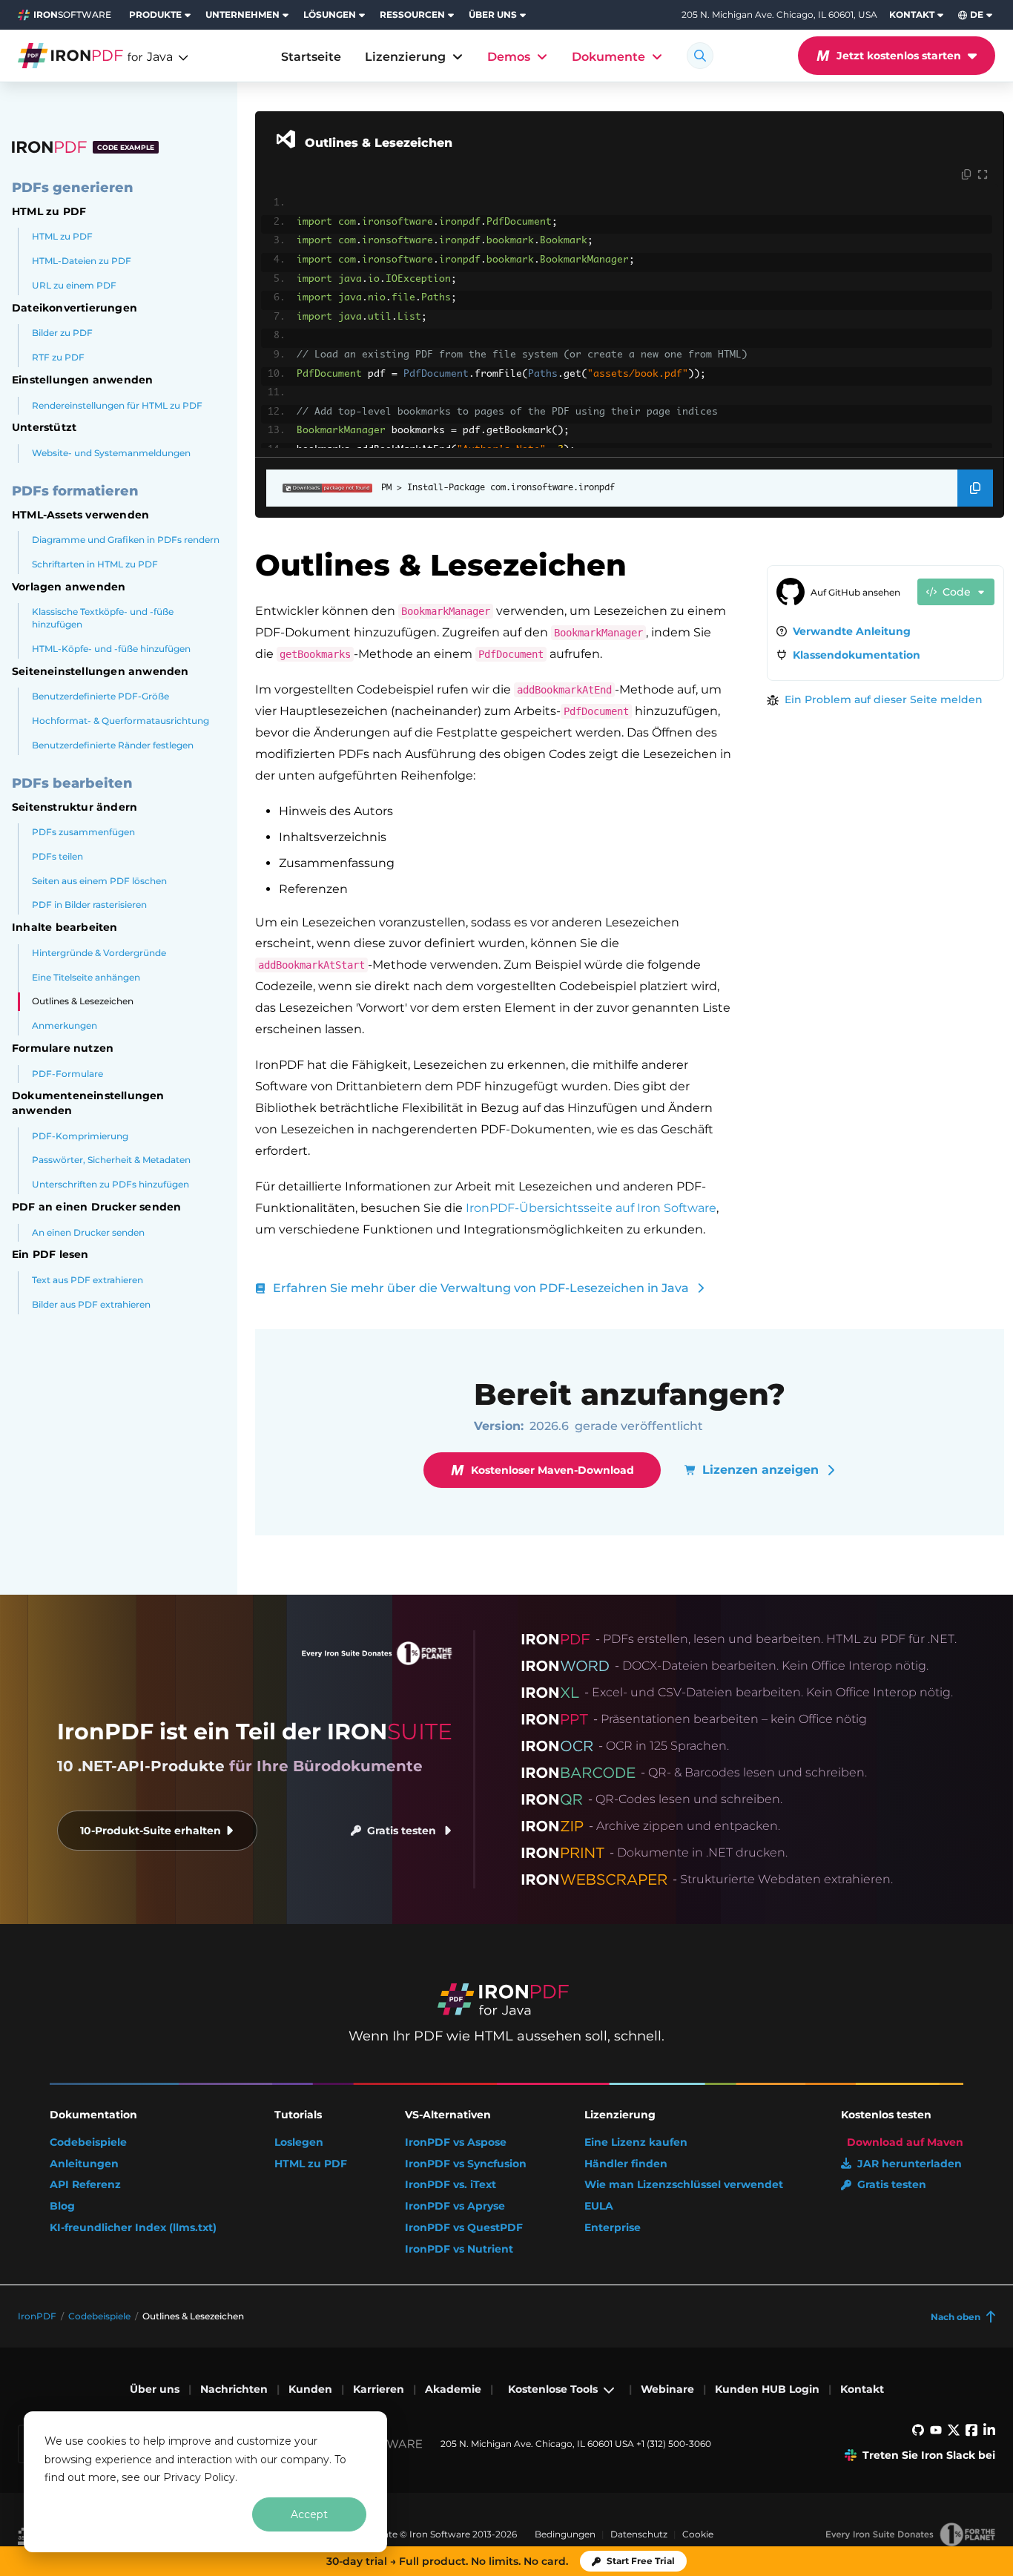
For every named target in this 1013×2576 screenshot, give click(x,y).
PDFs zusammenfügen (83, 832)
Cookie (698, 2534)
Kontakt (862, 2389)
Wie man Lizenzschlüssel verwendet (684, 2185)
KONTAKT (912, 14)
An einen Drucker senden (88, 1232)
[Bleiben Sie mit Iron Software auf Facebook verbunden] (971, 2433)
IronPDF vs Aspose (456, 2142)
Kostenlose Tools (553, 2389)
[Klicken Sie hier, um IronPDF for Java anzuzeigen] (94, 56)
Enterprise (613, 2228)
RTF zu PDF (58, 357)
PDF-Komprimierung (80, 1136)
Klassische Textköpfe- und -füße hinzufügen (103, 618)
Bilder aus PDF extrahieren (91, 1304)
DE (977, 14)
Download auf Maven (905, 2142)
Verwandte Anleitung (852, 631)
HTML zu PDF (62, 236)
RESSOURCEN (412, 14)
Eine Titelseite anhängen (86, 977)
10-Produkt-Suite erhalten (151, 1831)
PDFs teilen (57, 856)
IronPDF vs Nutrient (459, 2249)
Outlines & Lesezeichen (83, 1001)
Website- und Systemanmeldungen (111, 453)
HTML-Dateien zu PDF (82, 261)
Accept (309, 2514)
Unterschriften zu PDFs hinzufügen (110, 1184)
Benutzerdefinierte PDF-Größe (100, 696)
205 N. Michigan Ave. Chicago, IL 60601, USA (779, 15)
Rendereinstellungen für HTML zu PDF (117, 405)
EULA (599, 2206)
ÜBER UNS (493, 14)
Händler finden (626, 2164)
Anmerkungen (65, 1025)
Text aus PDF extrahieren (88, 1280)
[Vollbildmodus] (983, 175)
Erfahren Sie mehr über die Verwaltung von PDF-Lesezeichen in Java (481, 1288)
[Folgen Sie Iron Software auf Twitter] (954, 2433)
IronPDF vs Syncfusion (466, 2164)
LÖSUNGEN (330, 14)
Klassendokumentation (857, 655)
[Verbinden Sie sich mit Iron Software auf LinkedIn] (989, 2433)
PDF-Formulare (67, 1074)
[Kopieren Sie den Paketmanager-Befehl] (975, 488)
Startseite (311, 57)
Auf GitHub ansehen (855, 592)
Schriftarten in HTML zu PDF (95, 564)
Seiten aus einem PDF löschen (99, 881)
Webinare (667, 2389)
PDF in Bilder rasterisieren (89, 905)
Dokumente (608, 57)
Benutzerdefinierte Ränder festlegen (113, 745)
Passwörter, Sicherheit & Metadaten (111, 1160)
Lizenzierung (405, 57)
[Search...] (700, 56)
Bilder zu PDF (62, 333)
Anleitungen (84, 2164)
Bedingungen (565, 2534)
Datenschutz (639, 2534)
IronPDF (37, 2316)
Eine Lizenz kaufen (636, 2142)
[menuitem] (161, 15)
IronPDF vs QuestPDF (464, 2228)
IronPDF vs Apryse (455, 2206)
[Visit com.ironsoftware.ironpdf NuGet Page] (319, 488)
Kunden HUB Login (767, 2389)
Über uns (155, 2389)
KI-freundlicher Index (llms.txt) (133, 2228)
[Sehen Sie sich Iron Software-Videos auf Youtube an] (936, 2433)
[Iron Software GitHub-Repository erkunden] (918, 2433)
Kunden (310, 2389)
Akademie (453, 2389)
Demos (509, 57)
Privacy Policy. (200, 2477)
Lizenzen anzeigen (760, 1470)
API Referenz (85, 2185)
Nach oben (956, 2317)
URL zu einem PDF (74, 285)
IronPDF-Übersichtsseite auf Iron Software (591, 1208)
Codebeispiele (88, 2142)
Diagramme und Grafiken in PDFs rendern (126, 540)
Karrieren (379, 2389)
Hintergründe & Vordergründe (99, 953)
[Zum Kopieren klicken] (966, 175)
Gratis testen (402, 1831)
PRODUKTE (155, 14)
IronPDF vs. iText (451, 2185)
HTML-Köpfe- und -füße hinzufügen (111, 649)
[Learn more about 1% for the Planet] (910, 2534)
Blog (62, 2206)
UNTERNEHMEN (242, 14)
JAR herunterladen (910, 2164)
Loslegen (299, 2142)
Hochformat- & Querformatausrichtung (121, 721)
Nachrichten (234, 2389)
